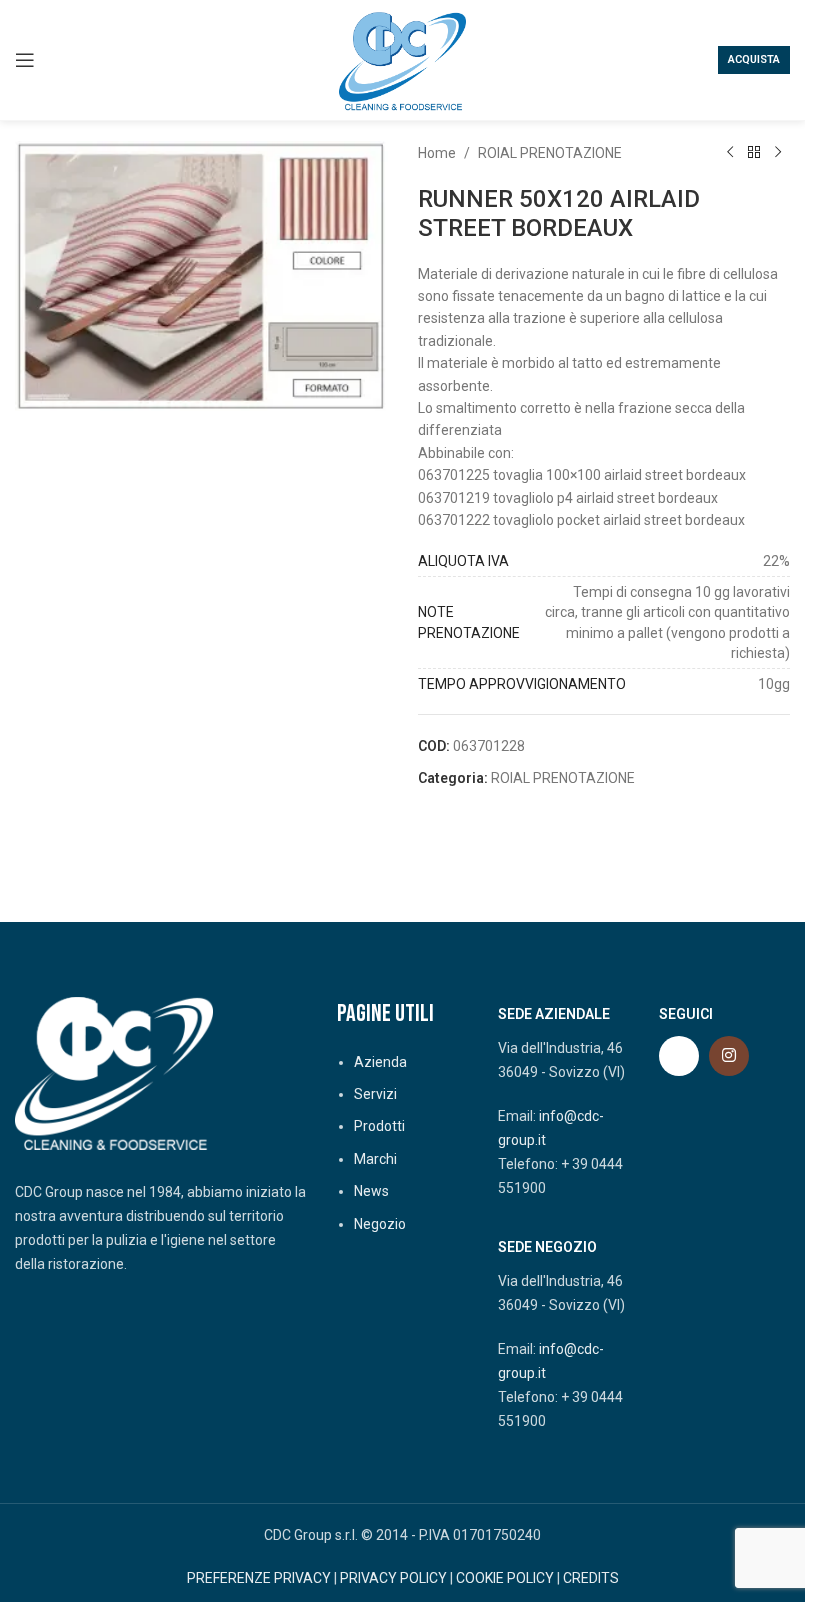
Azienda (380, 1062)
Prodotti (379, 1126)
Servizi (375, 1094)
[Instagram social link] (729, 1056)
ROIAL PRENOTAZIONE (550, 153)
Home (437, 153)
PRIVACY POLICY (393, 1578)
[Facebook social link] (679, 1056)
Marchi (375, 1159)
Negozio (380, 1224)
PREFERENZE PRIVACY (259, 1578)
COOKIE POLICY (505, 1578)
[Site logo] (403, 59)
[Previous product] (730, 153)
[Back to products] (754, 153)
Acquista (754, 59)
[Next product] (778, 153)
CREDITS (591, 1578)
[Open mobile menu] (25, 60)
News (371, 1191)
